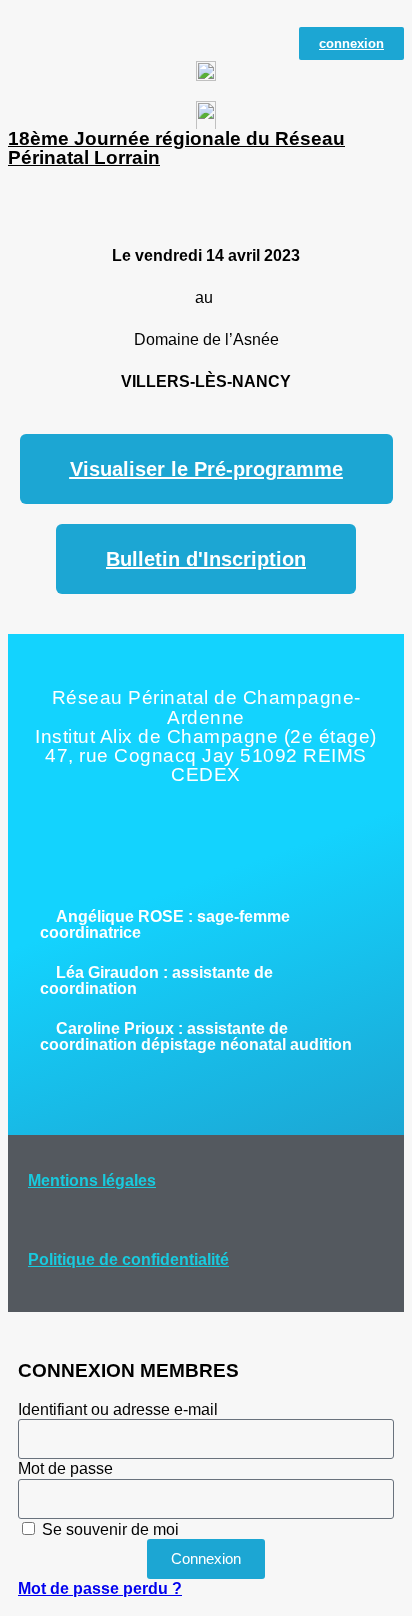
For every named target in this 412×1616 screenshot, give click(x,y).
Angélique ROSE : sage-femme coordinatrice (165, 924)
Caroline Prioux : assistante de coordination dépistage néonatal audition (196, 1036)
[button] (206, 925)
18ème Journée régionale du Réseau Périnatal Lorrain (176, 148)
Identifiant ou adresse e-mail (118, 1409)
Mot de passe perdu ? (100, 1588)
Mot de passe (65, 1468)
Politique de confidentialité (128, 1259)
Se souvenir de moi (108, 1529)
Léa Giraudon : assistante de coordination (156, 980)
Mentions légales (92, 1180)
